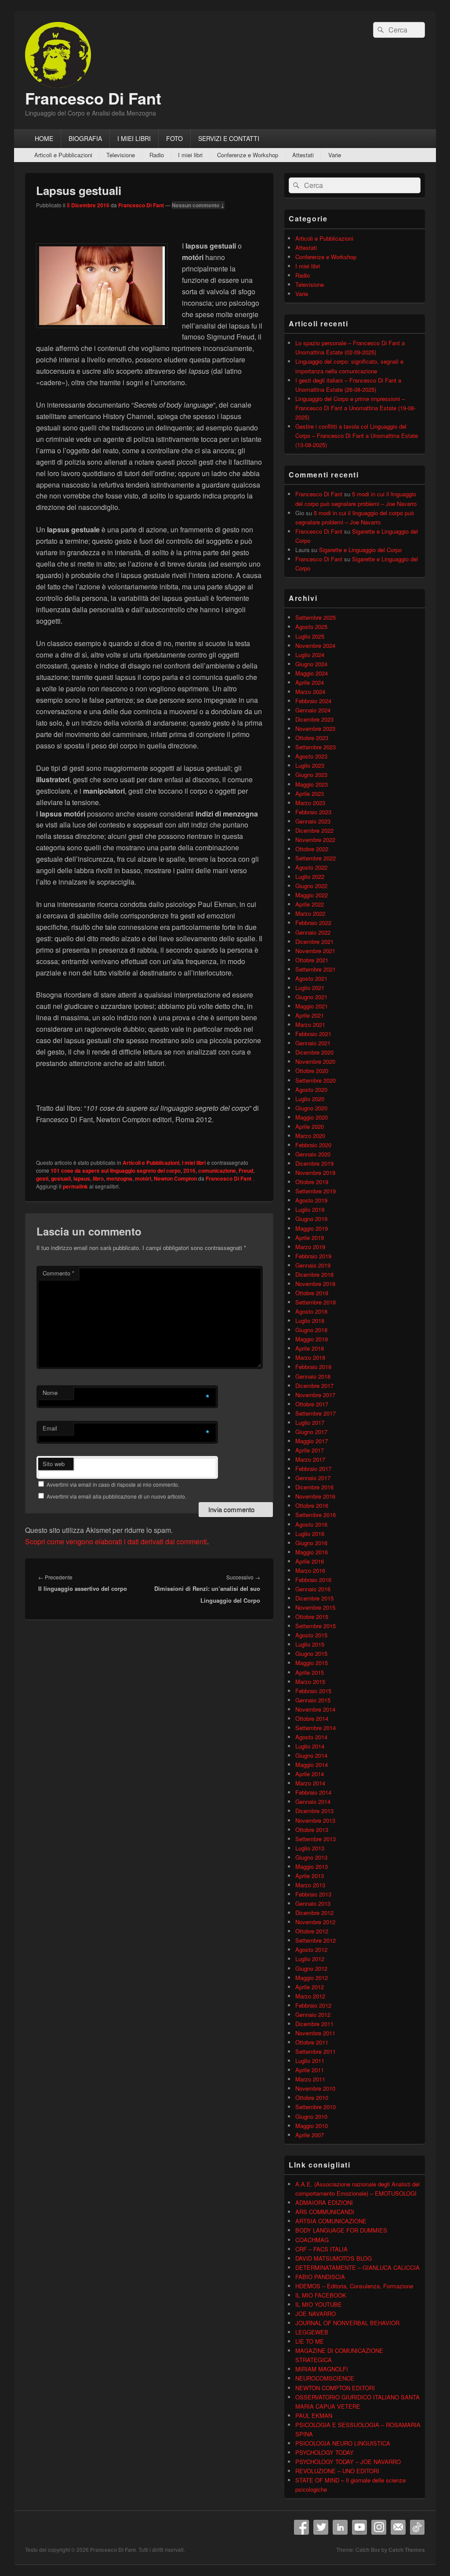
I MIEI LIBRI (134, 138)
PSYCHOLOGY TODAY (325, 2452)
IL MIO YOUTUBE (319, 2304)
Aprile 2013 (310, 1876)
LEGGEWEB (312, 2332)
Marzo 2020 (310, 1136)
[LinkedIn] (340, 2527)
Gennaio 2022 (313, 932)
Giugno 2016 (311, 1543)
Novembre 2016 (315, 1496)
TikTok (417, 2527)
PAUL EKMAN (314, 2415)
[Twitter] (321, 2527)
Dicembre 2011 (314, 2024)
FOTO (174, 138)
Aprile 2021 (310, 1015)
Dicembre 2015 (314, 1598)
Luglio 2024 (310, 655)
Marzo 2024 (310, 692)
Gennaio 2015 (313, 1700)
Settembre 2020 (316, 1080)
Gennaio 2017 (313, 1478)
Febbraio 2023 (313, 812)
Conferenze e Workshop (248, 155)
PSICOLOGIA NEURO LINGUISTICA (343, 2443)
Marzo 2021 (310, 1024)
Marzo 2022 (310, 913)
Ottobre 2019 (312, 1182)
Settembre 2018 (316, 1302)
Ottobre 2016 (312, 1505)
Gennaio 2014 (313, 1801)
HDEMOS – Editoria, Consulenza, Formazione (354, 2286)
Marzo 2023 (310, 803)
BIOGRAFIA (85, 138)
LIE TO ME (310, 2341)
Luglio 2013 (310, 1848)
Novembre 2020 (315, 1061)
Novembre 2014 (315, 1709)
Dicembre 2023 (314, 719)
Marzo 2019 (310, 1247)
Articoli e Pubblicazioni (63, 155)
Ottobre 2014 (312, 1718)
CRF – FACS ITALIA (321, 2249)
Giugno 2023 (311, 775)
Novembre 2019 (315, 1172)
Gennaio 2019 (313, 1265)
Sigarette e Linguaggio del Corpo (360, 550)
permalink (75, 1186)
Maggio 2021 (312, 1006)
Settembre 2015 (316, 1626)
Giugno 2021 (311, 997)
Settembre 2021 (316, 969)
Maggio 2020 (312, 1117)
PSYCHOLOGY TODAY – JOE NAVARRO (348, 2462)
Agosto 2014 (311, 1737)
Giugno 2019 (311, 1219)
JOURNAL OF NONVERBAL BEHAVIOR (347, 2323)
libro (98, 1178)
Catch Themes (407, 2550)
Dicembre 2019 (314, 1163)
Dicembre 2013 (314, 1811)
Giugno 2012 (311, 1968)
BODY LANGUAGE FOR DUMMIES (341, 2230)
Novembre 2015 (315, 1607)
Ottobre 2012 (312, 1931)
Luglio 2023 (310, 765)
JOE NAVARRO (316, 2314)
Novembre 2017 (315, 1395)
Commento (58, 1273)
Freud (246, 1171)
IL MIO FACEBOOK (321, 2295)
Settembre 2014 (316, 1728)
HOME (44, 138)
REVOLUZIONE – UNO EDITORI (337, 2471)
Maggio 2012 (312, 1978)
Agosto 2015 (311, 1635)
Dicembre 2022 (314, 830)
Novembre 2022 (315, 840)
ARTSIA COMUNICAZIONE (331, 2221)
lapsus (82, 1178)
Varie (335, 155)
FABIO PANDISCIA (320, 2277)
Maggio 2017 (312, 1441)
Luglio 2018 (310, 1321)
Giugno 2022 (311, 886)
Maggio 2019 (312, 1228)
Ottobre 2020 (312, 1071)
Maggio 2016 (312, 1552)
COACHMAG (312, 2240)
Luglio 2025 (310, 636)
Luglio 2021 (310, 988)
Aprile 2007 (310, 2135)
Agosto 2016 (311, 1524)
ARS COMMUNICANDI (325, 2212)
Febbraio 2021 (313, 1034)
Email (50, 1428)
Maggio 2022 (312, 895)
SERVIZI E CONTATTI (229, 138)
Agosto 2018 (311, 1311)
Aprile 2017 (310, 1450)
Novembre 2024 (315, 645)
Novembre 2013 (315, 1820)
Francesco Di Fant (93, 98)
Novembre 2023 (315, 728)
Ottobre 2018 (312, 1293)
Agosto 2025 (311, 627)
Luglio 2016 (310, 1534)
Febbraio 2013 (313, 1894)
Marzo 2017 (310, 1459)
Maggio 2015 (312, 1663)
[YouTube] (359, 2527)
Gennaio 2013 (313, 1903)
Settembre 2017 (316, 1413)
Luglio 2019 (310, 1209)
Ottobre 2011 (312, 2042)
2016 (189, 1171)
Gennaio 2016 (313, 1589)
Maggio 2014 (312, 1765)
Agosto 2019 (311, 1200)
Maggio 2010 (312, 2126)
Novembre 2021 (315, 951)
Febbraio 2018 (313, 1367)
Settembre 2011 (316, 2051)
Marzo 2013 (310, 1885)
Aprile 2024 (310, 682)
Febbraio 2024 (313, 701)
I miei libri (190, 155)
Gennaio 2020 (313, 1154)
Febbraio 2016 (313, 1580)
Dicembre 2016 (314, 1487)
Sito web (54, 1464)
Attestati (303, 155)
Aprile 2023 (310, 793)
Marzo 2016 (310, 1570)
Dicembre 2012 (314, 1913)
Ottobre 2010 (312, 2097)
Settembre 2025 (316, 617)
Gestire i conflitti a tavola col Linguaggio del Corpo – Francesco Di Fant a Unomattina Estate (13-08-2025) (357, 435)
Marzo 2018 (310, 1357)
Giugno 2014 (311, 1755)
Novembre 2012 (315, 1922)
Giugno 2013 (311, 1857)
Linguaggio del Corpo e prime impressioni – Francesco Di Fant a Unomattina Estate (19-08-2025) (356, 408)
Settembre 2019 (316, 1191)
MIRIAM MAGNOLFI (322, 2369)
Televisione (121, 155)
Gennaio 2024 (313, 710)
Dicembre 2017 (314, 1386)
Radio (157, 155)
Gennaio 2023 (313, 821)
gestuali (61, 1178)
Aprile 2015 (310, 1672)
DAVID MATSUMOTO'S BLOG (334, 2258)
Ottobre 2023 (312, 738)
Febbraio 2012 (313, 2005)
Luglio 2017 (310, 1422)
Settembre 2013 (316, 1839)
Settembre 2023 (316, 747)
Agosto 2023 (311, 756)
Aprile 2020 (310, 1126)
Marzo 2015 (310, 1682)
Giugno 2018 (311, 1330)
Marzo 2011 (310, 2079)
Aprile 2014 (310, 1774)
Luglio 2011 (310, 2061)
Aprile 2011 (310, 2070)
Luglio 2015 (310, 1644)
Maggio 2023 (312, 784)
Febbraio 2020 (313, 1145)
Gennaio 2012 (313, 2014)
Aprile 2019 (310, 1237)
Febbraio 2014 (313, 1792)
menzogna (119, 1178)
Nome (50, 1393)
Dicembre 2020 (314, 1052)
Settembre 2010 (316, 2107)
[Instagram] (379, 2527)
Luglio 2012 (310, 1959)
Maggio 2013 (312, 1866)
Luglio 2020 (310, 1099)
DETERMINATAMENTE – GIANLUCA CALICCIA (357, 2267)
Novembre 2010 (315, 2088)
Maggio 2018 (312, 1339)
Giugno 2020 (311, 1108)
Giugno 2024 (311, 664)
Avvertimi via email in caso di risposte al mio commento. (113, 1484)
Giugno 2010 (311, 2116)
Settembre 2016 (316, 1515)
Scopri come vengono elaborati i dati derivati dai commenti (116, 1541)
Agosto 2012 (311, 1949)
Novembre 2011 (315, 2033)
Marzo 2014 (310, 1783)
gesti (42, 1178)
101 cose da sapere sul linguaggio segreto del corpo (116, 1171)
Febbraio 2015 (313, 1691)
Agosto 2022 (311, 867)
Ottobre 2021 (312, 960)
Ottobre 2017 (312, 1404)
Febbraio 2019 (313, 1256)
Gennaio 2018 (313, 1376)
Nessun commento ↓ (198, 205)
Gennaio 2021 (313, 1043)
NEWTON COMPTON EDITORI (335, 2388)
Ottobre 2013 (312, 1830)
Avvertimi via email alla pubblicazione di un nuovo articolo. (116, 1496)
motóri (143, 1178)
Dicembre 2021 (314, 941)
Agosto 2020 (311, 1089)
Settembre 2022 (316, 858)
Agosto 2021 (311, 978)
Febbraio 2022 (313, 923)
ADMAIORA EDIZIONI (324, 2202)
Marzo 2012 (310, 1996)
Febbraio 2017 (313, 1469)
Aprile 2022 (310, 904)
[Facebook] (301, 2527)
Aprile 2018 (310, 1348)
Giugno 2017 (311, 1432)
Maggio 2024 (312, 673)
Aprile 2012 (310, 1987)
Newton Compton (175, 1178)
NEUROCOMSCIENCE (325, 2378)
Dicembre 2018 (314, 1274)
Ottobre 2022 (312, 849)
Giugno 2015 (311, 1653)
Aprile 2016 (310, 1561)
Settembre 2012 (316, 1940)
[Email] (398, 2527)
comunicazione (217, 1171)
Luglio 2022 (310, 876)
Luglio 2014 (310, 1746)
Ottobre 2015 (312, 1617)
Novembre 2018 (315, 1284)
